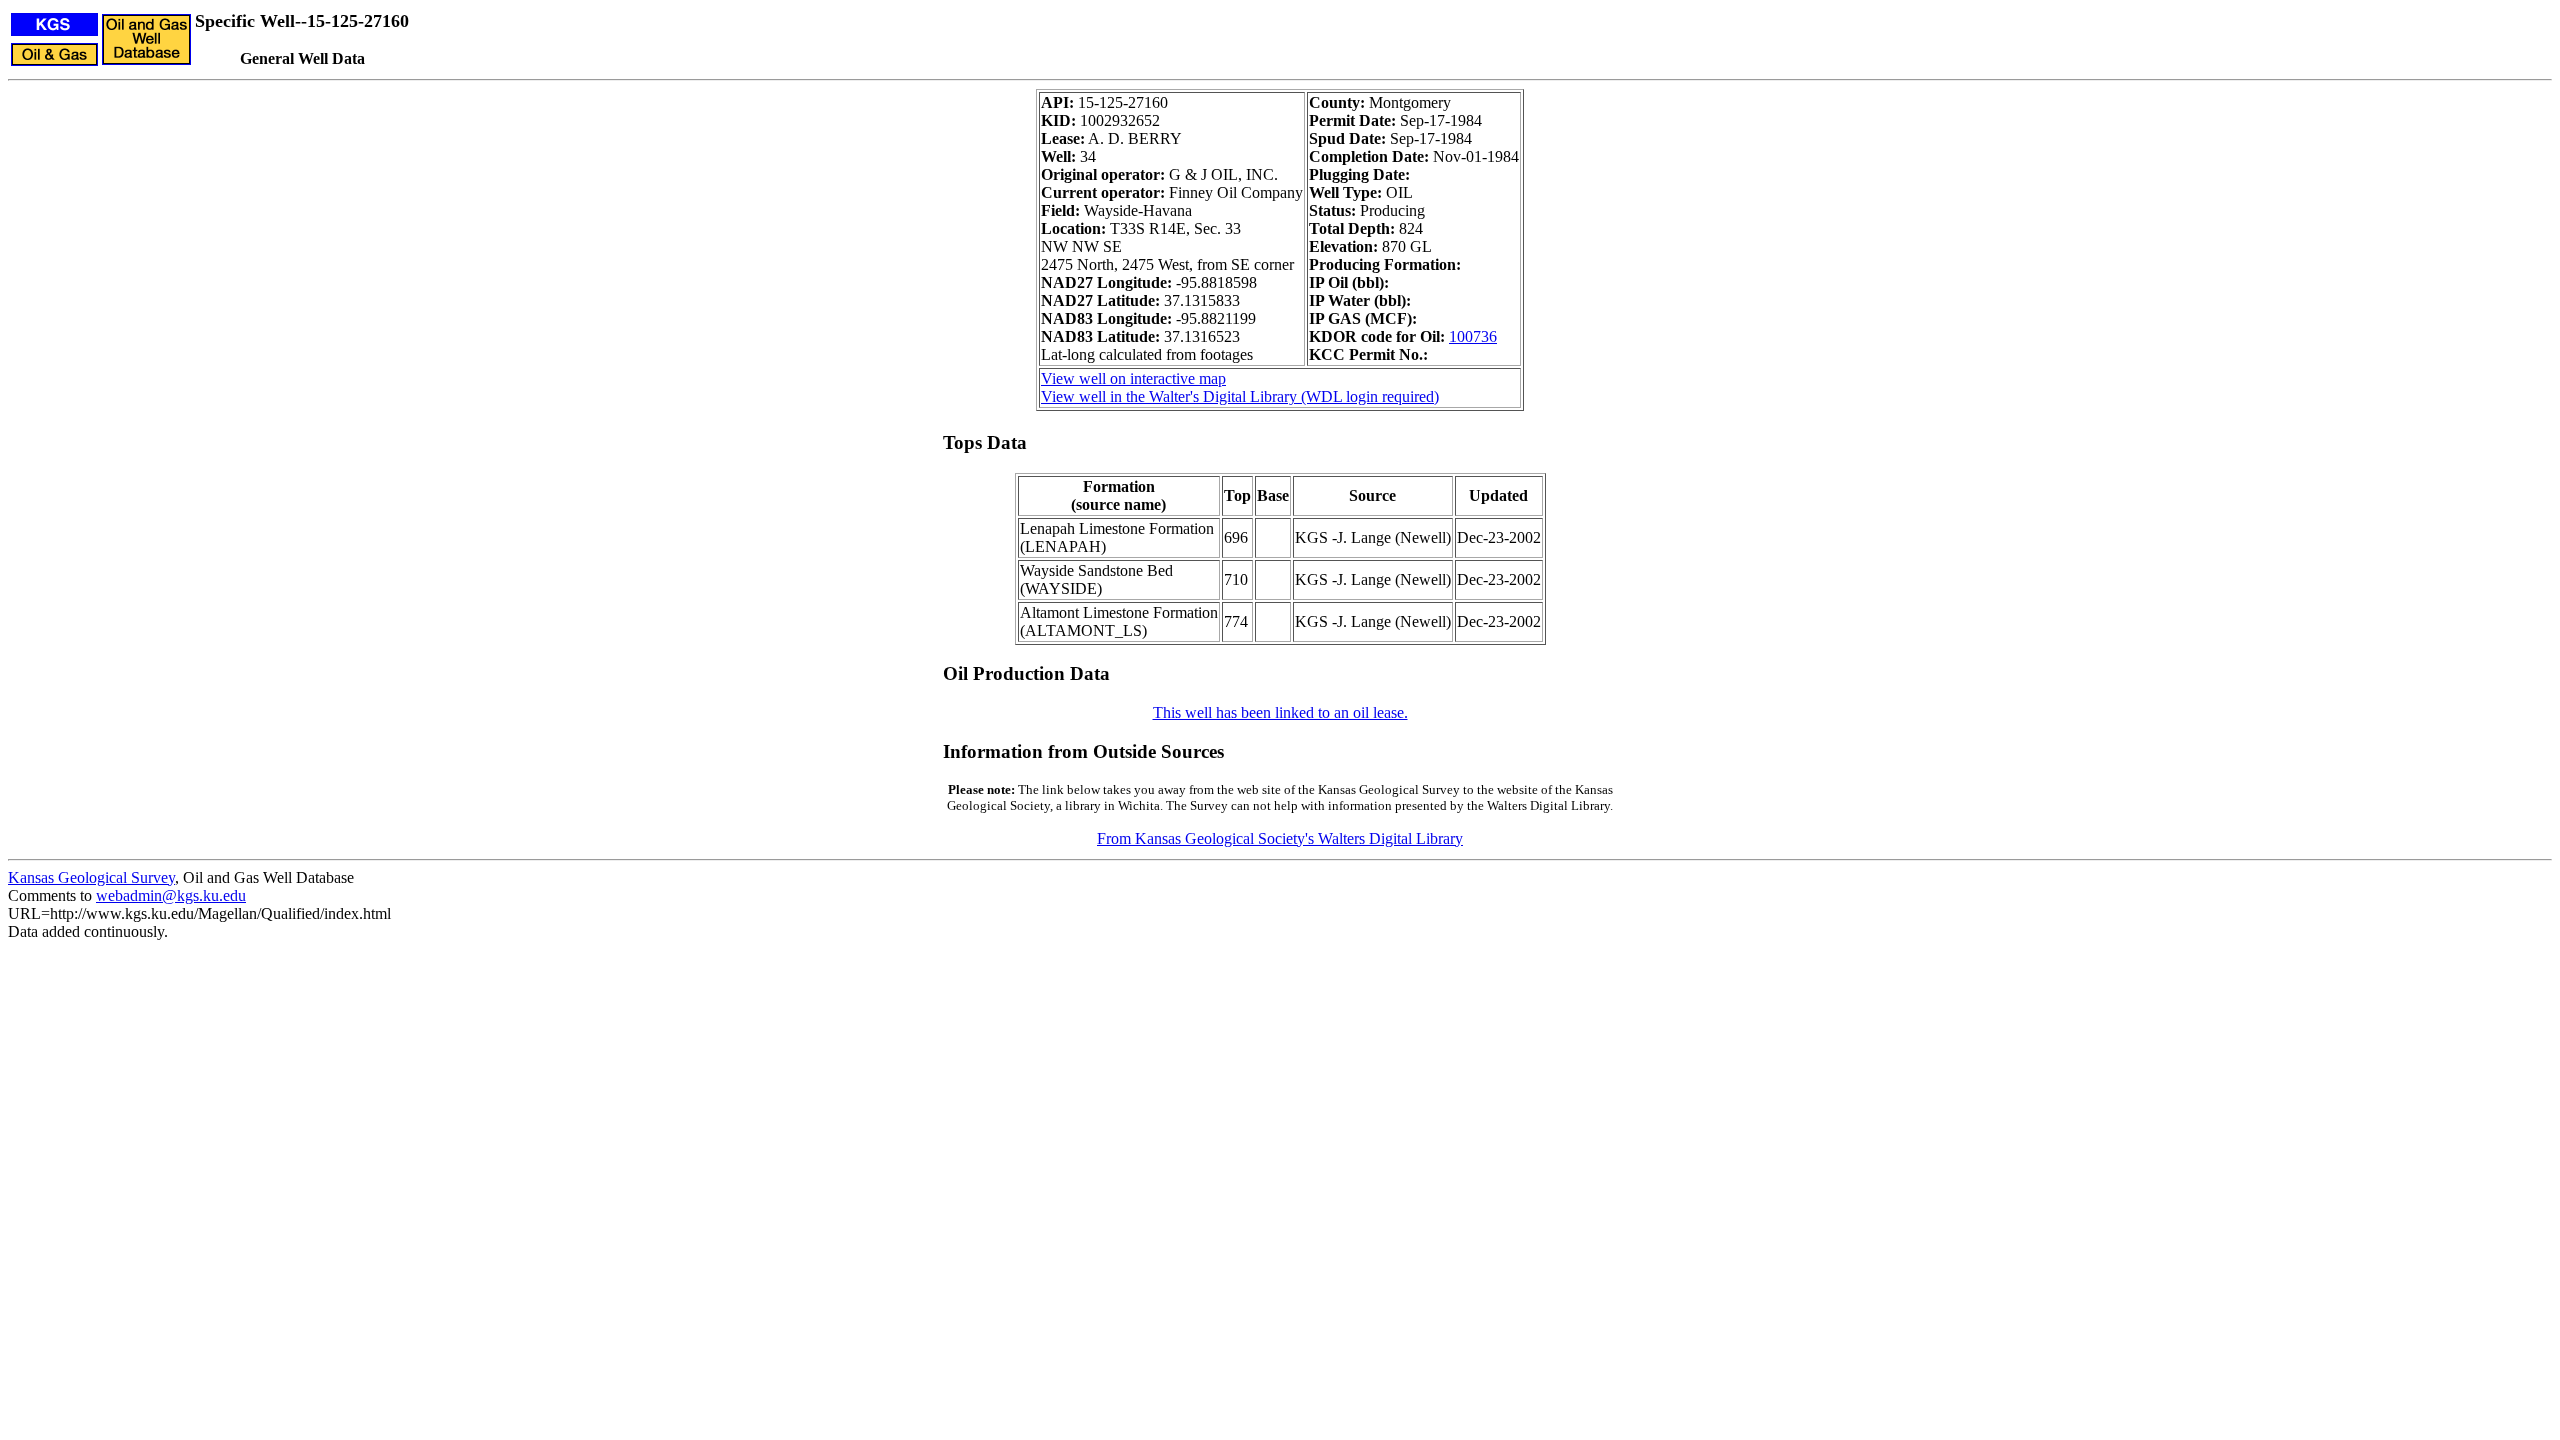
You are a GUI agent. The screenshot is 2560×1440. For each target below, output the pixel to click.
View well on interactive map (1133, 378)
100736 (1473, 336)
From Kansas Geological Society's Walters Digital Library (1280, 838)
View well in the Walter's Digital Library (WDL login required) (1240, 396)
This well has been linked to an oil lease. (1280, 712)
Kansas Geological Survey (91, 877)
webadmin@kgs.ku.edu (171, 895)
